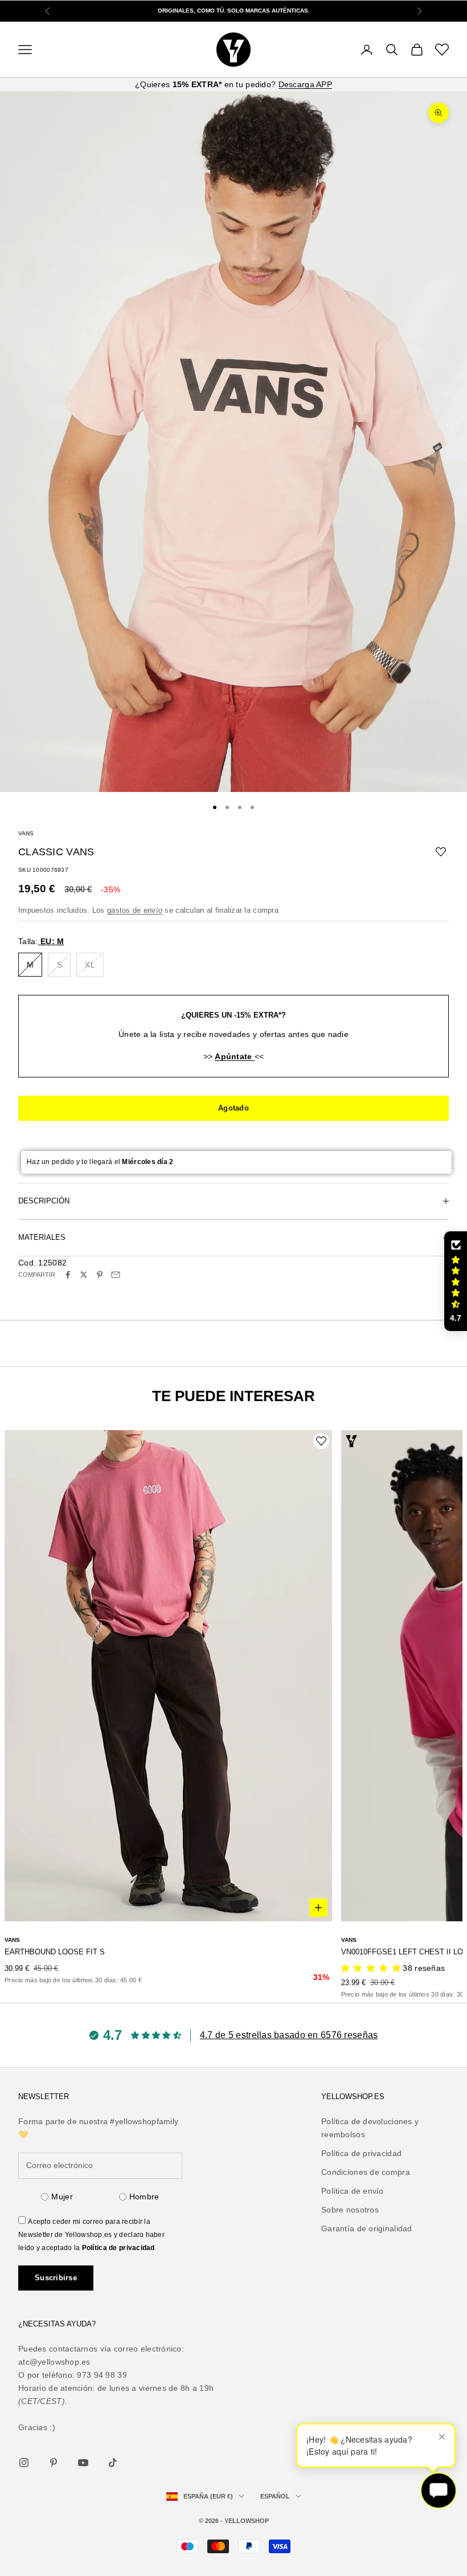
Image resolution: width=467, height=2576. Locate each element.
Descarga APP (305, 84)
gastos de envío (135, 910)
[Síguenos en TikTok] (113, 2463)
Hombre (144, 2197)
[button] (456, 1281)
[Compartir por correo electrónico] (116, 1275)
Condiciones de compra (366, 2172)
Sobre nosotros (350, 2210)
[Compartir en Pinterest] (100, 1275)
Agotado (233, 1108)
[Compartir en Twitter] (84, 1275)
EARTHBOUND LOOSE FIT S (55, 1952)
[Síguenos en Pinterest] (54, 2463)
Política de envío (353, 2191)
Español (275, 2496)
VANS (26, 833)
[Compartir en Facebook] (68, 1275)
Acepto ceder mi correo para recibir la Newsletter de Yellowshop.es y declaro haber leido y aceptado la (91, 2235)
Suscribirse (56, 2278)
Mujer (62, 2197)
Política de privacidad (118, 2248)
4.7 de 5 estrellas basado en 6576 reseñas (289, 2035)
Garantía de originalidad (367, 2228)
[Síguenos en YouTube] (83, 2463)
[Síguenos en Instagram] (24, 2463)
